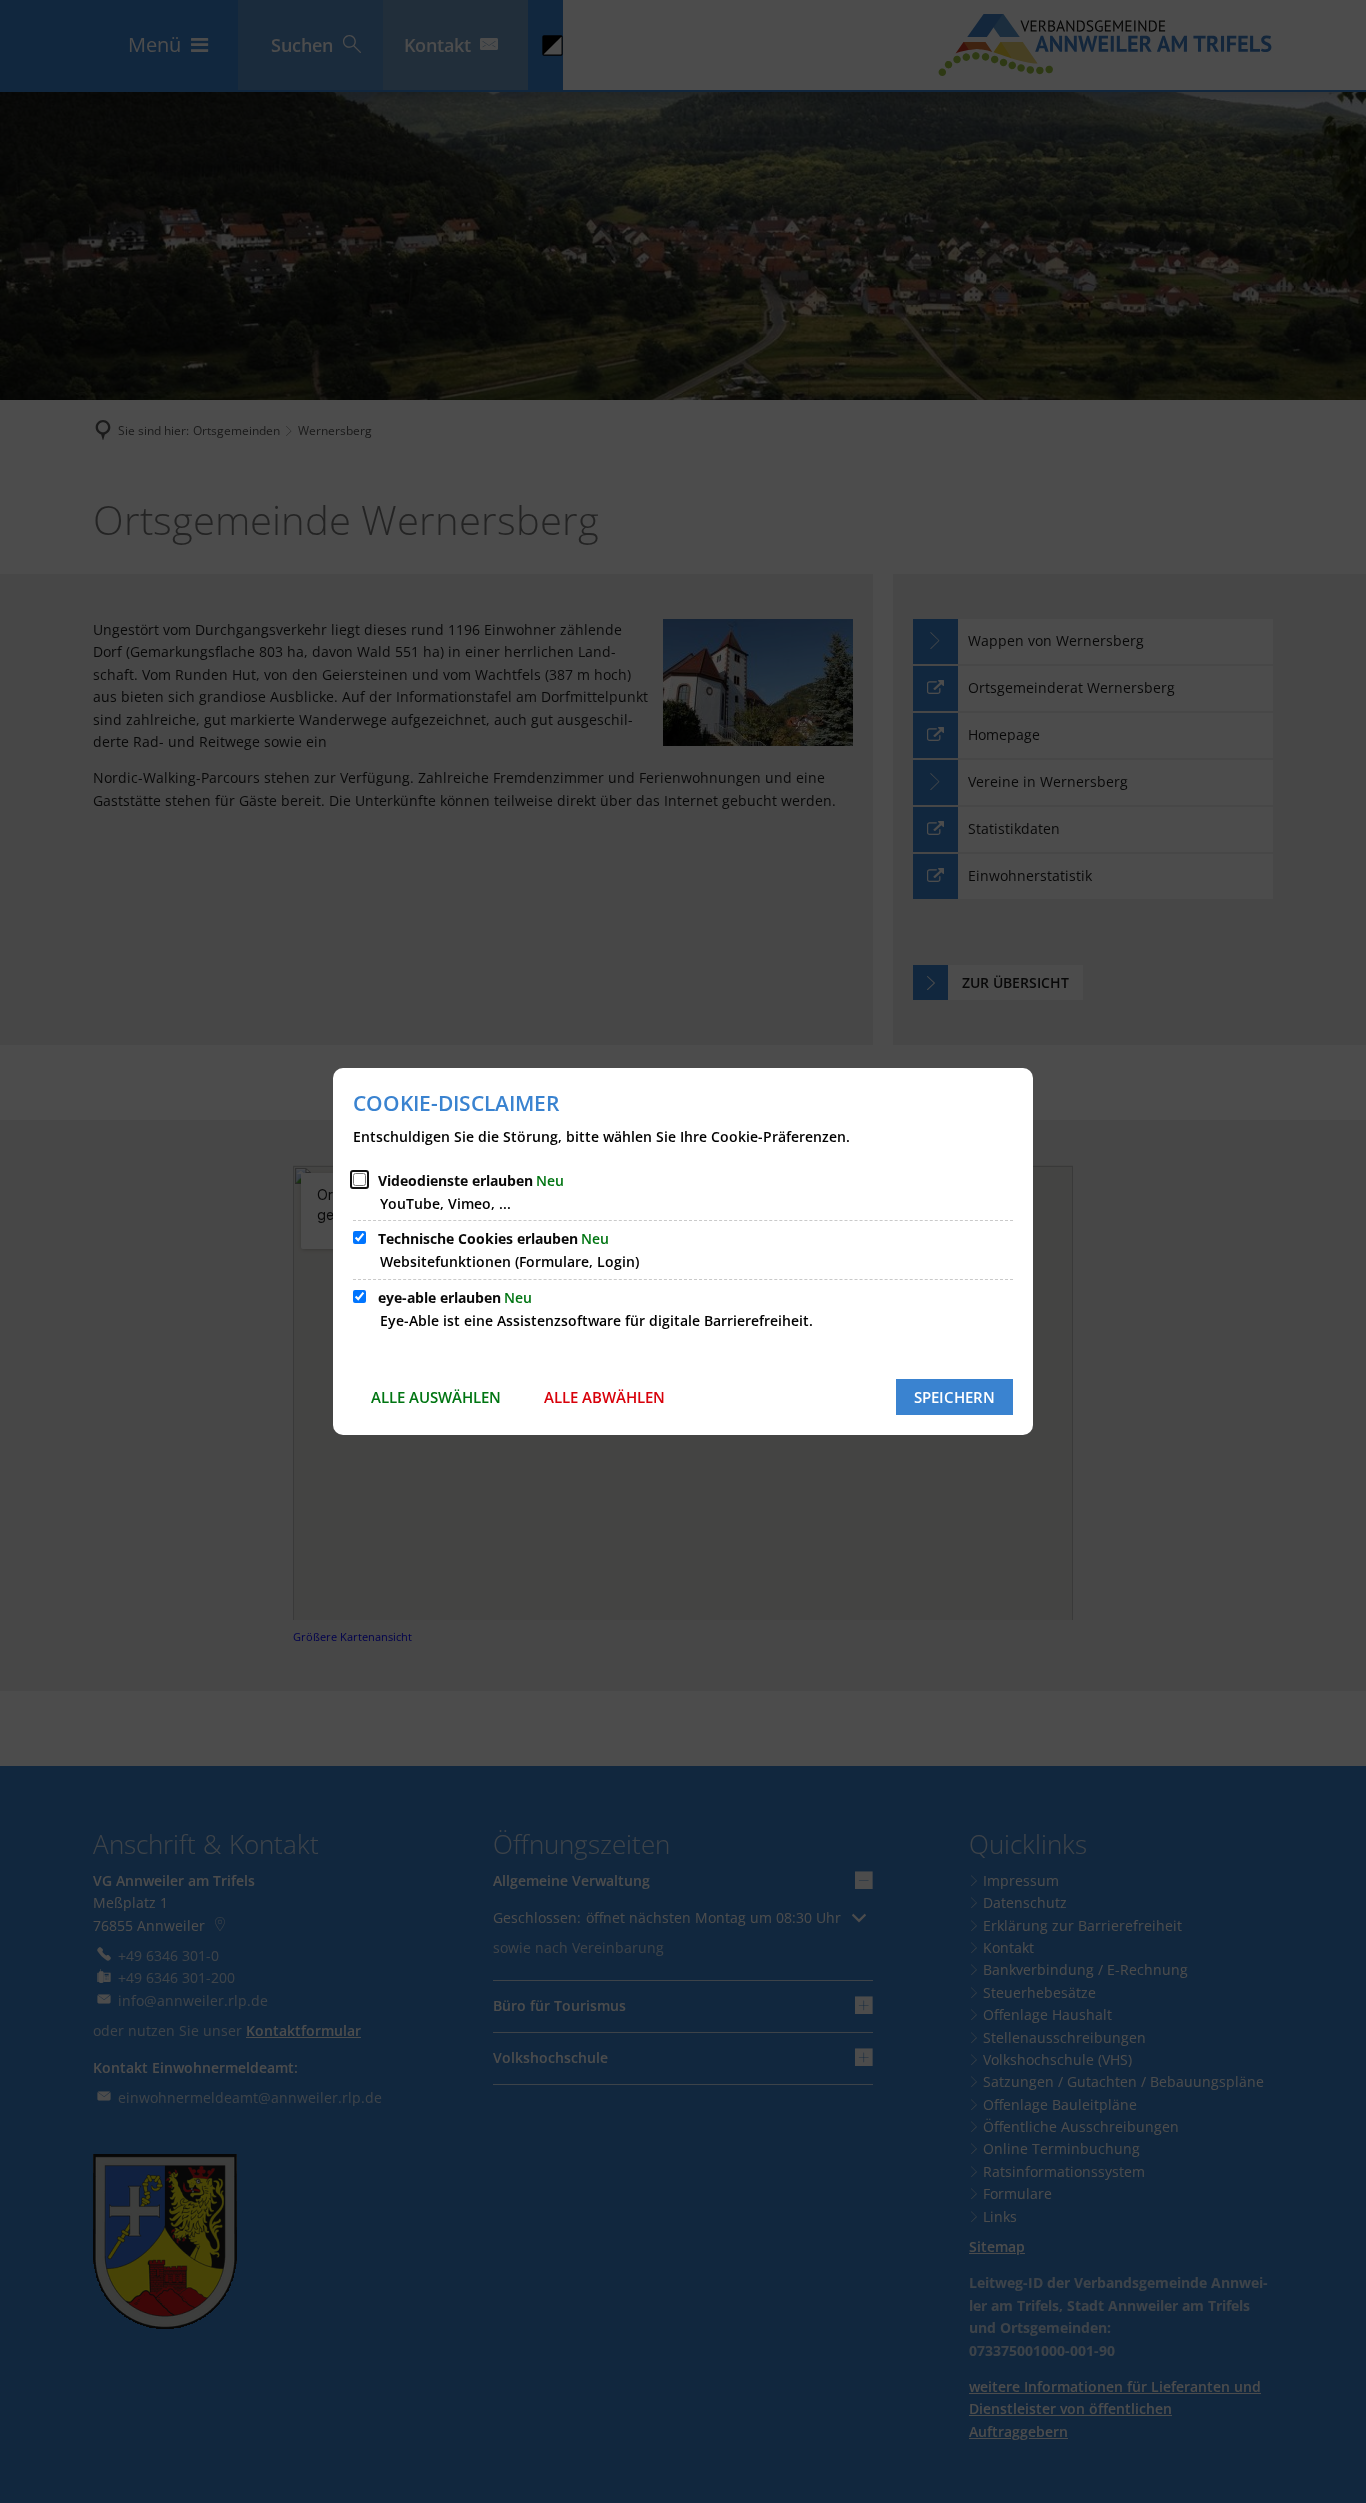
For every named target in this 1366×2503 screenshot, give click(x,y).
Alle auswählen (436, 1397)
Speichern (954, 1397)
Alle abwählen (604, 1397)
